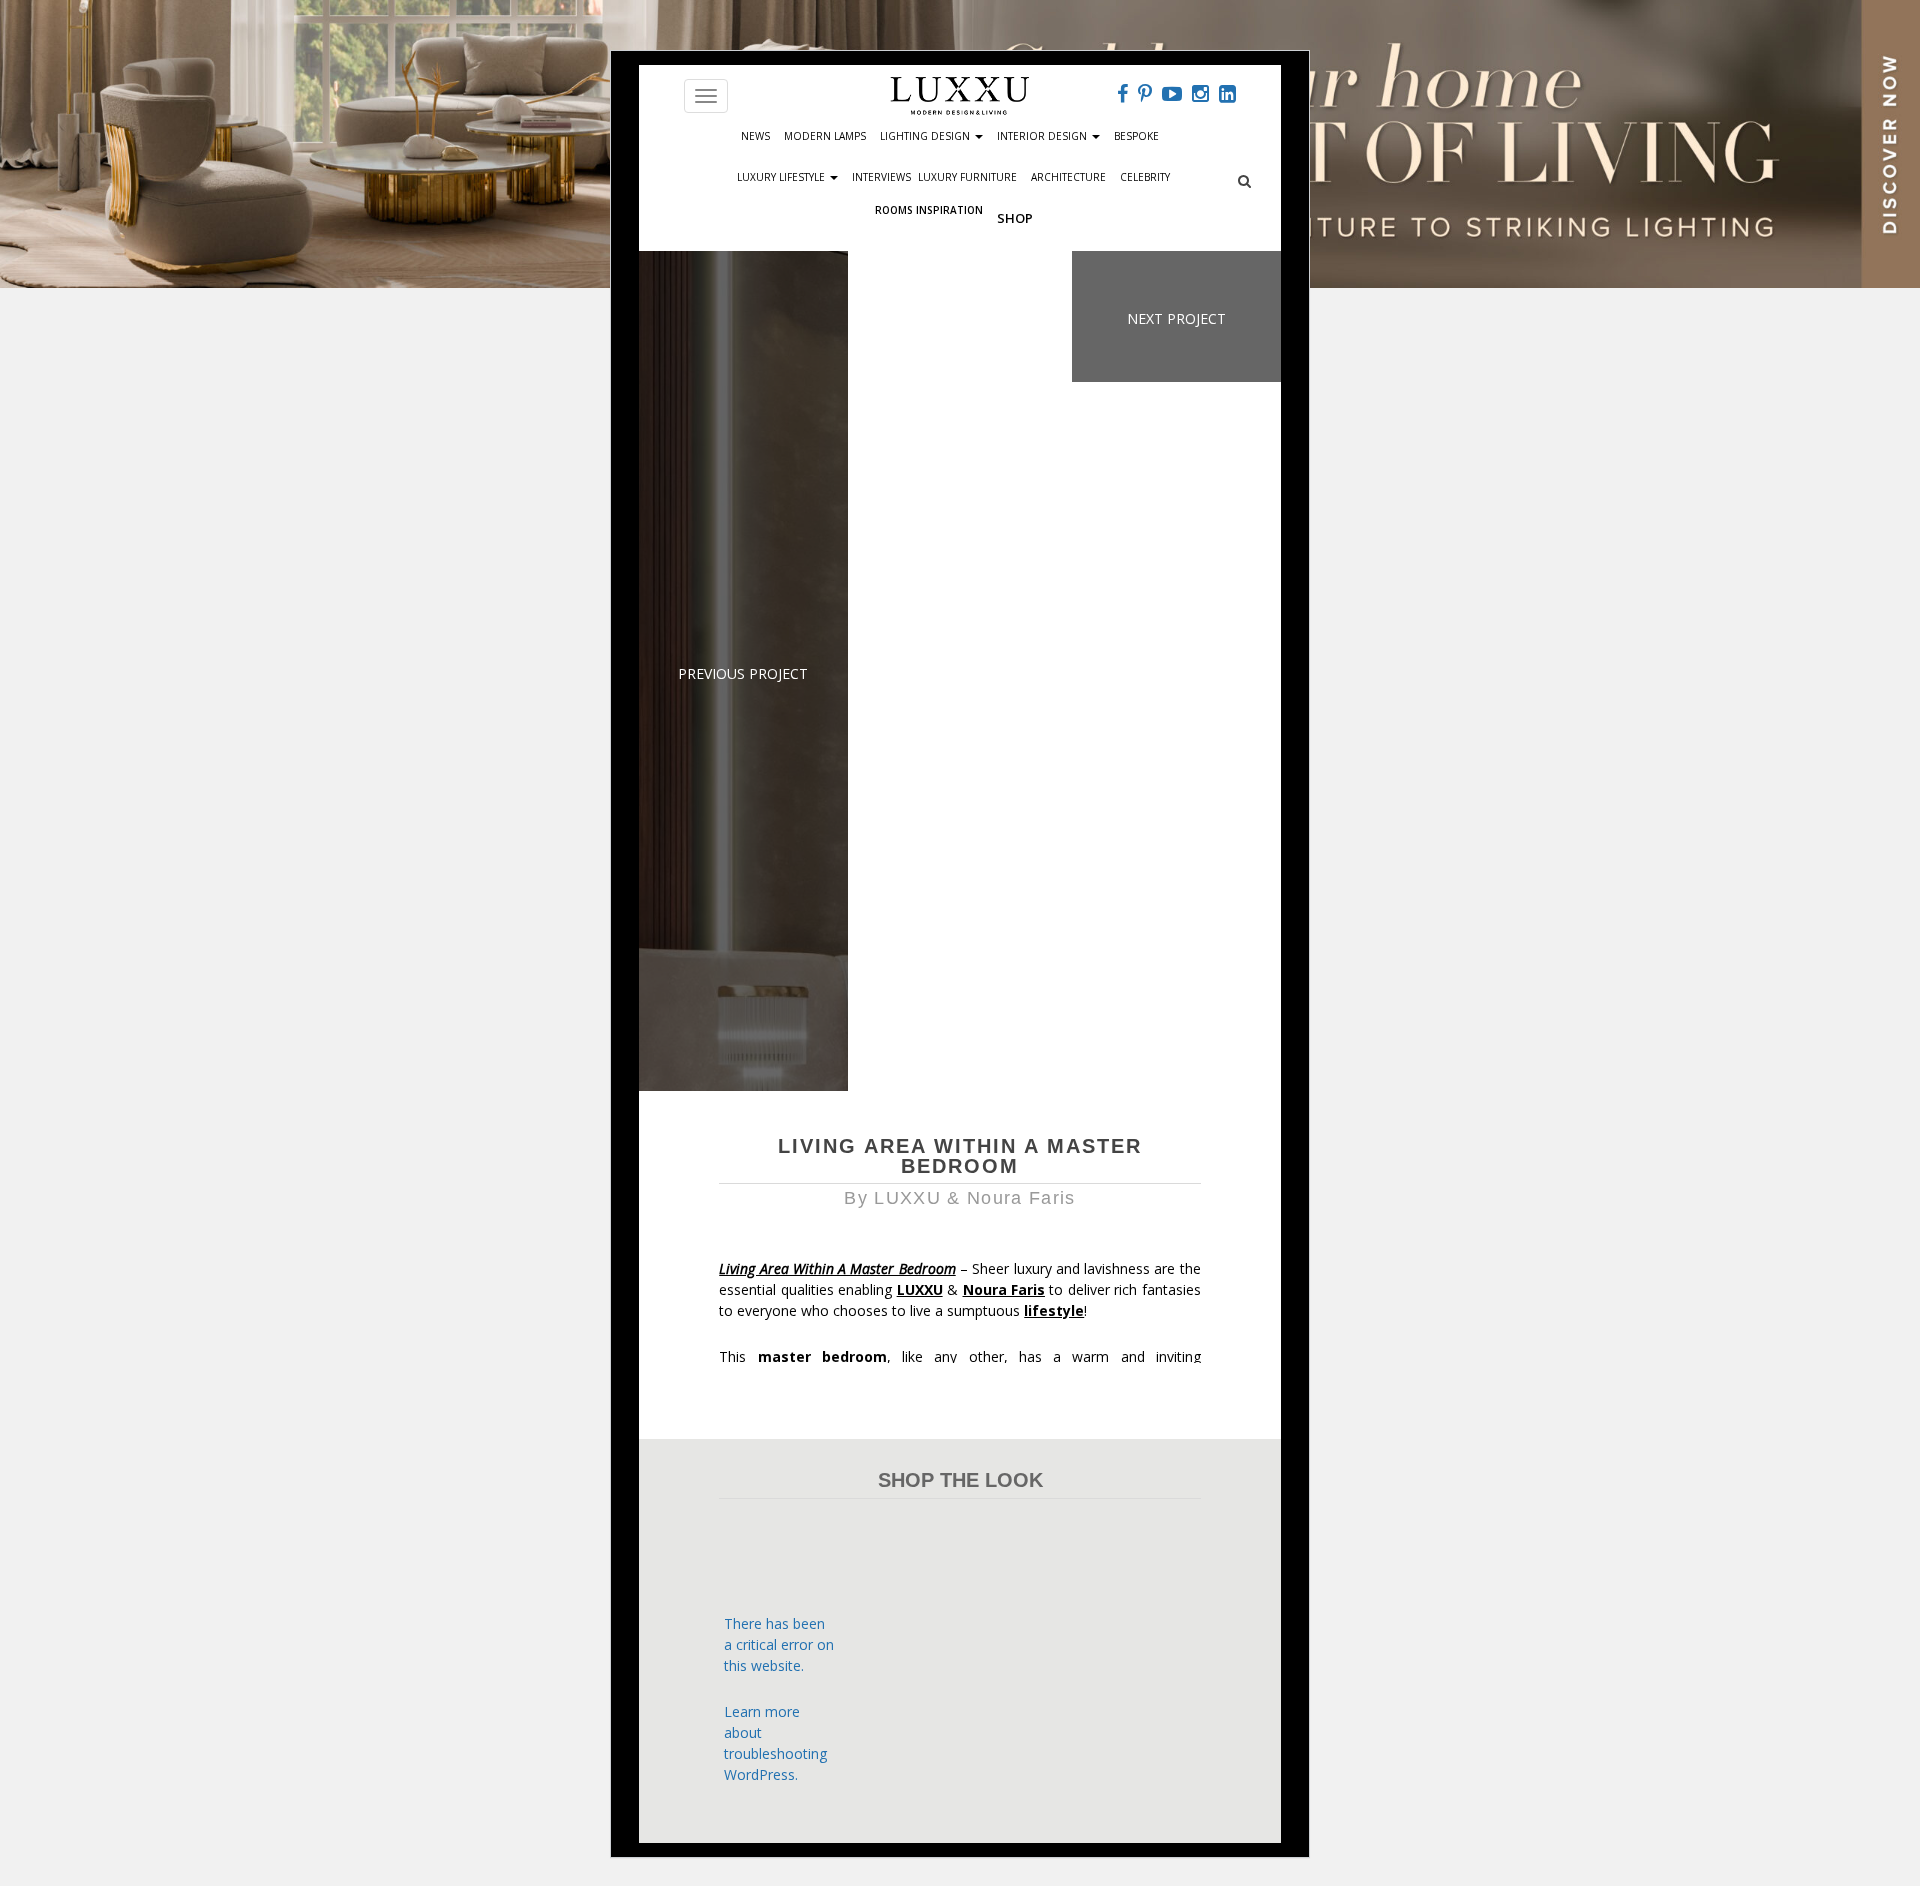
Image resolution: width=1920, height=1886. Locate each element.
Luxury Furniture (967, 177)
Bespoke (1136, 136)
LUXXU (920, 1289)
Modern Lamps (825, 136)
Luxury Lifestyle (782, 177)
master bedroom (822, 1356)
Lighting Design (926, 136)
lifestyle (1054, 1310)
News (755, 136)
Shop (1015, 218)
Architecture (1068, 177)
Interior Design (1043, 136)
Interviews (881, 177)
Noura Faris (1004, 1289)
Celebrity (1145, 177)
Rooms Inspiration (929, 208)
